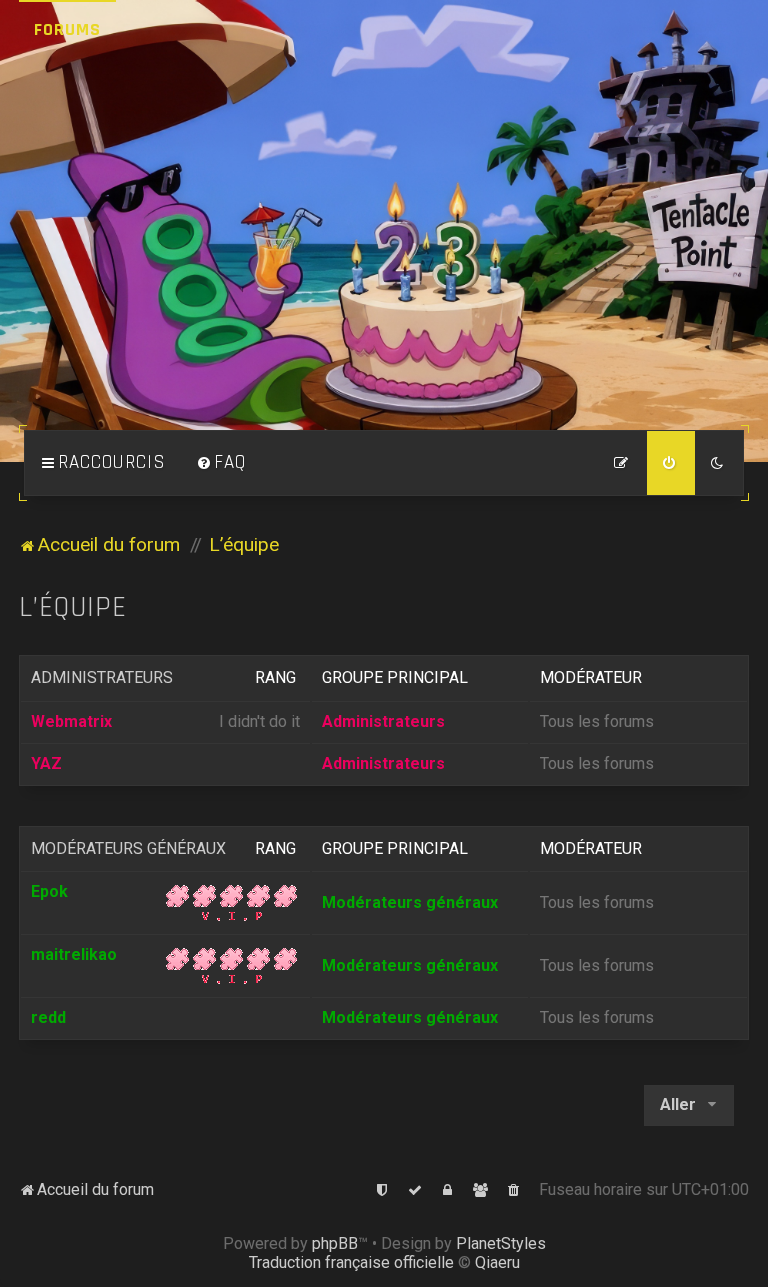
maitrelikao (74, 954)
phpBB (335, 1243)
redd (48, 1017)
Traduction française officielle (351, 1262)
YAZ (46, 763)
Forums (67, 29)
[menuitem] (221, 463)
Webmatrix (71, 721)
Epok (49, 891)
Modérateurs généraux (128, 848)
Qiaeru (497, 1262)
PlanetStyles (501, 1243)
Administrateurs (102, 677)
